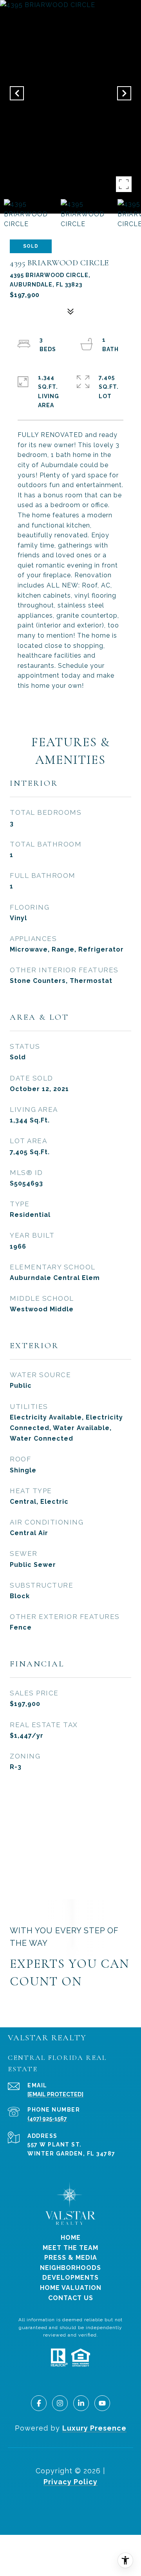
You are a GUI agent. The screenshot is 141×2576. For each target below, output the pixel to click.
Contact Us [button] (71, 2298)
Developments (70, 2278)
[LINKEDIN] (81, 2403)
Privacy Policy (70, 2482)
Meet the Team (70, 2248)
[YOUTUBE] (102, 2403)
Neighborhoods (70, 2268)
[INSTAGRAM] (60, 2403)
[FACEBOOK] (39, 2403)
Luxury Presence (94, 2428)
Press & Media (71, 2258)
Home (71, 2238)
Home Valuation (71, 2288)
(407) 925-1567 (47, 2119)
